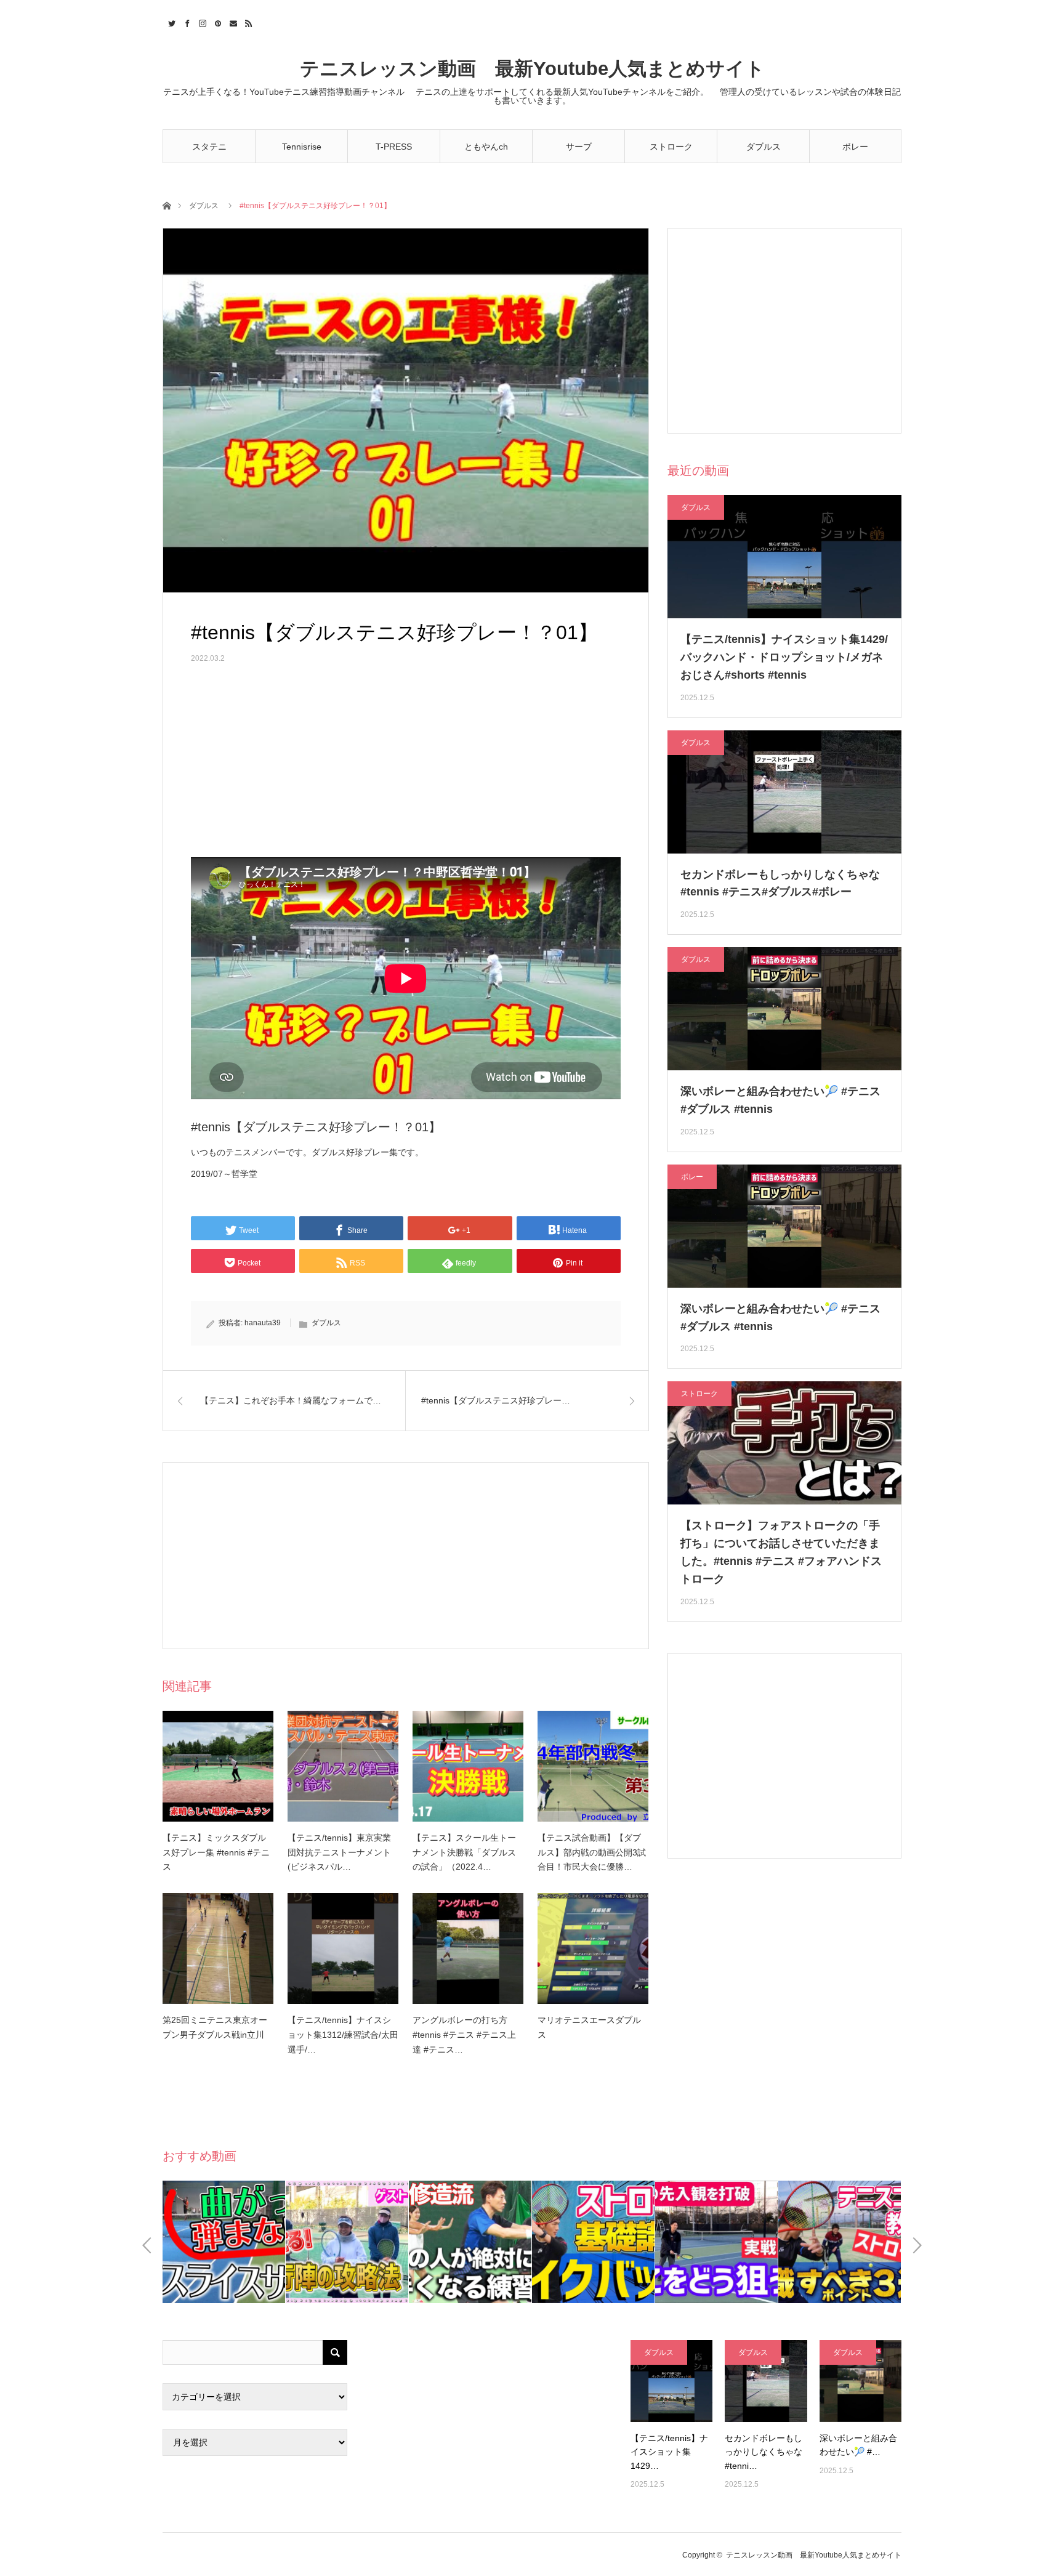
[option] (224, 2242)
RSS (247, 22)
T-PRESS (394, 147)
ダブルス (764, 147)
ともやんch (486, 147)
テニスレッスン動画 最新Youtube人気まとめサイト (532, 69)
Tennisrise (302, 147)
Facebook (186, 22)
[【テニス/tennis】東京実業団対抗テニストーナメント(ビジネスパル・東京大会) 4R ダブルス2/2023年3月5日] (343, 1766)
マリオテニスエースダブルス (589, 2027)
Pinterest (216, 22)
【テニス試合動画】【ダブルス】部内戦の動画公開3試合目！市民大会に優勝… (592, 1852)
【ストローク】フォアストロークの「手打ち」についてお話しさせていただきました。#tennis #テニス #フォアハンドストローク (781, 1552)
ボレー (855, 147)
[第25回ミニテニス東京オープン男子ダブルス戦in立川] (218, 1948)
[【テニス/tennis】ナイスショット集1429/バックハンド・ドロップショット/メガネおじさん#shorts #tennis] (671, 2381)
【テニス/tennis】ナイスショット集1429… (669, 2452)
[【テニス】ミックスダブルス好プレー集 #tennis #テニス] (218, 1766)
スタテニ (209, 147)
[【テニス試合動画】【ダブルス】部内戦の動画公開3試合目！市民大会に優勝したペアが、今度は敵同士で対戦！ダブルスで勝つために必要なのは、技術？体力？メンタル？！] (593, 1766)
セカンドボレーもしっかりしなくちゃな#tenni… (764, 2452)
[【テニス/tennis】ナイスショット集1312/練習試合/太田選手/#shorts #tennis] (343, 1948)
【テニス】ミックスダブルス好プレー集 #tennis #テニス (216, 1852)
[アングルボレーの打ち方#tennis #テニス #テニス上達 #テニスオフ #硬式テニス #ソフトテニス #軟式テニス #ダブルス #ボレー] (468, 1948)
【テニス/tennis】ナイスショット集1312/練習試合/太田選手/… (343, 2035)
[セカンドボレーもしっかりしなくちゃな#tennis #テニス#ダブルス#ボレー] (766, 2381)
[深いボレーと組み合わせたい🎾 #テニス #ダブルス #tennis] (860, 2381)
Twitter (170, 22)
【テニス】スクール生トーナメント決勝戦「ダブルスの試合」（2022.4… (464, 1852)
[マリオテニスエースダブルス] (593, 1948)
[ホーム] (167, 205)
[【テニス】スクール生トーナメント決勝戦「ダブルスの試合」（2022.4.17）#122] (468, 1766)
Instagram (201, 22)
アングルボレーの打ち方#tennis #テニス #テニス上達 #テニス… (464, 2035)
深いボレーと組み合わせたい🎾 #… (858, 2445)
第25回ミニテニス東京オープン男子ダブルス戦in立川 (215, 2027)
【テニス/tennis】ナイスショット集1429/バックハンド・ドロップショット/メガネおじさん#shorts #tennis (784, 657)
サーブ (579, 147)
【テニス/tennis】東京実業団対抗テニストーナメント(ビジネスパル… (339, 1852)
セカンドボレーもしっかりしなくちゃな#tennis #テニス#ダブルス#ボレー (780, 883)
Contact (232, 22)
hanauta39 (263, 1323)
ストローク (671, 147)
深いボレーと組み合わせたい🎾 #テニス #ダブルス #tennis (780, 1100)
